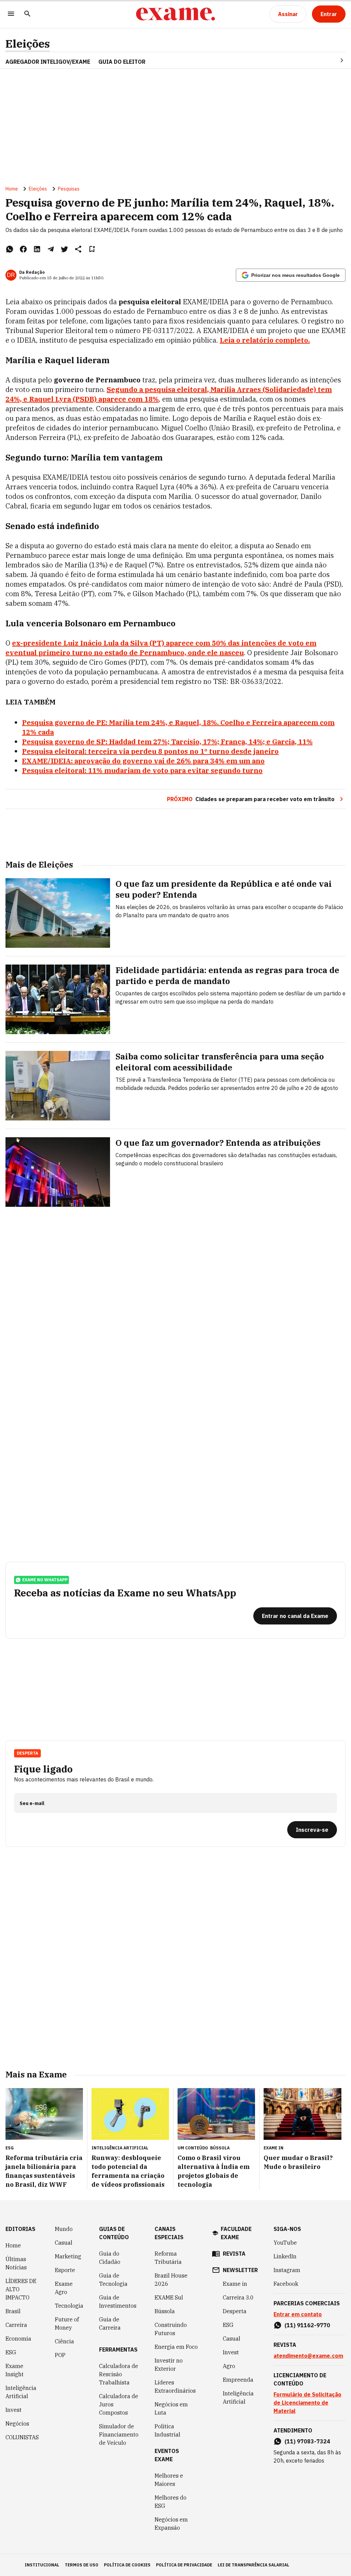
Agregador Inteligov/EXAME (48, 62)
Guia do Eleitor (122, 62)
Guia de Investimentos (118, 2302)
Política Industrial (167, 2430)
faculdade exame (236, 2233)
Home (12, 189)
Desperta (235, 2311)
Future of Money (67, 2323)
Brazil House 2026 (171, 2280)
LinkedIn (285, 2256)
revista (234, 2254)
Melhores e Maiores (169, 2480)
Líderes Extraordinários (175, 2387)
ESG (11, 2352)
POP (60, 2355)
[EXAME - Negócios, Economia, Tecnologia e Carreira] (175, 14)
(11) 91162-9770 (307, 2325)
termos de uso (82, 2565)
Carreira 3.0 (238, 2297)
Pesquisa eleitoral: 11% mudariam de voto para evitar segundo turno (142, 770)
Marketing (68, 2256)
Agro (229, 2366)
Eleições (28, 44)
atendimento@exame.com (308, 2356)
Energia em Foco (176, 2347)
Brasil (13, 2311)
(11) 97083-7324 (307, 2441)
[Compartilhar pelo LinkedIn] (37, 249)
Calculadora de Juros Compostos (119, 2404)
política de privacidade (184, 2565)
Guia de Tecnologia (113, 2280)
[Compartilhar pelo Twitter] (64, 249)
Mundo (64, 2229)
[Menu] (11, 14)
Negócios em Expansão (171, 2524)
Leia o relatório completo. (265, 340)
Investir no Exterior (169, 2365)
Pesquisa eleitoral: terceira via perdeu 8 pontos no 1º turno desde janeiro (150, 751)
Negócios (17, 2424)
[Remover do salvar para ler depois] (92, 249)
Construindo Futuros (171, 2329)
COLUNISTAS (22, 2437)
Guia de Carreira (110, 2323)
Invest (14, 2410)
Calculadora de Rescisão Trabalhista (119, 2374)
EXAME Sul (169, 2297)
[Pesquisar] (27, 14)
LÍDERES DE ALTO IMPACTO (21, 2289)
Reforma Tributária (168, 2258)
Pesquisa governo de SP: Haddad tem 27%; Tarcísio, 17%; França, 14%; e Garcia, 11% (167, 742)
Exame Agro (64, 2288)
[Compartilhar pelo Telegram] (51, 249)
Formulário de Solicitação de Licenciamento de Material (307, 2403)
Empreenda (238, 2380)
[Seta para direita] (334, 60)
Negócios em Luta (171, 2408)
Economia (18, 2339)
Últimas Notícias (16, 2263)
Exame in (235, 2284)
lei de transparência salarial (253, 2565)
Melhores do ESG (171, 2502)
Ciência (64, 2341)
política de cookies (127, 2565)
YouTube (285, 2243)
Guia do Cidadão (110, 2258)
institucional (42, 2565)
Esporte (65, 2270)
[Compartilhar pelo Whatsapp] (10, 249)
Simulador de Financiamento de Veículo (119, 2434)
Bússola (220, 2148)
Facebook (286, 2284)
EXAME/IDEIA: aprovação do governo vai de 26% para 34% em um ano (143, 761)
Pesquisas (69, 189)
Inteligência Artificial (21, 2392)
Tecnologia (69, 2306)
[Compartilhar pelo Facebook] (23, 249)
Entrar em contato (298, 2314)
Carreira (16, 2325)
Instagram (287, 2270)
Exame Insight (15, 2370)
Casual (64, 2243)
